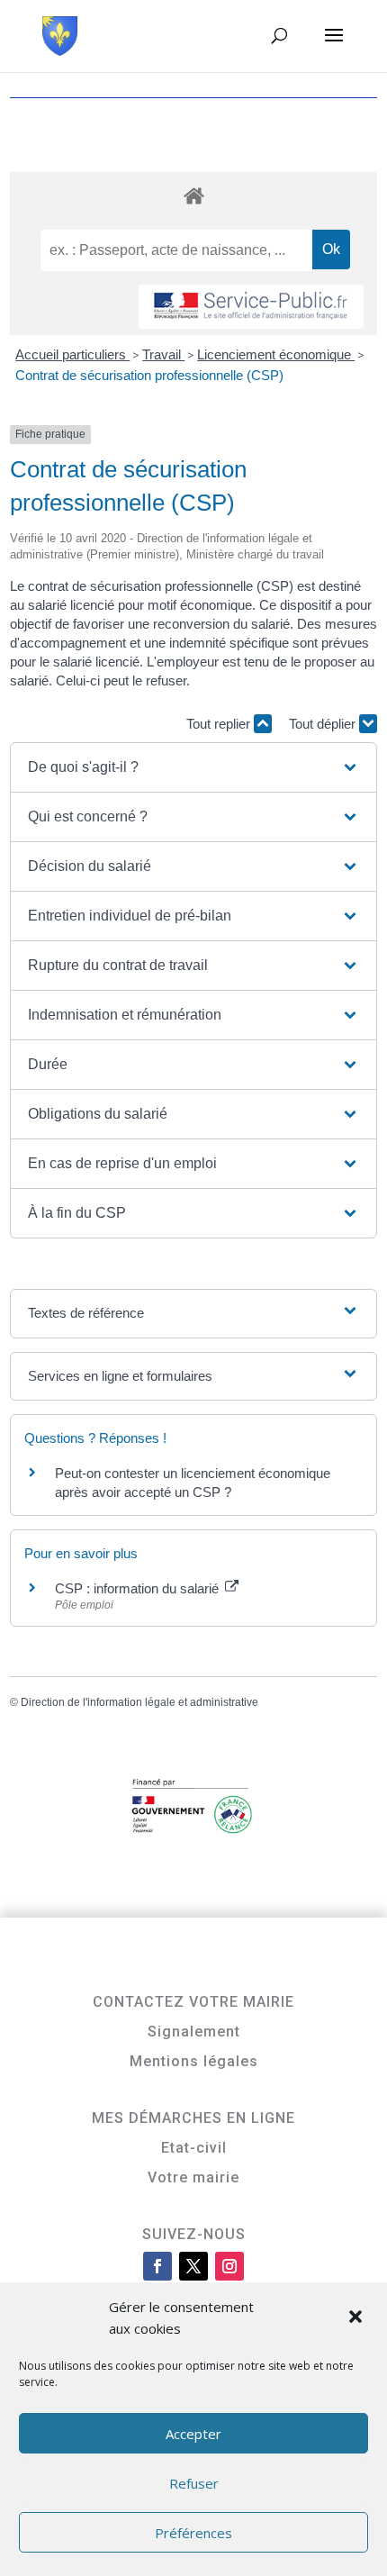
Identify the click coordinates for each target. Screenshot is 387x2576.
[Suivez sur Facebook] (157, 2266)
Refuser (194, 2483)
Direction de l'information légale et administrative (139, 1702)
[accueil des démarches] (194, 195)
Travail (163, 354)
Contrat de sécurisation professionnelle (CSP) (149, 375)
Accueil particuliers (72, 354)
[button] (357, 2318)
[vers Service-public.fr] (251, 307)
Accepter (193, 2434)
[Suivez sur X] (193, 2266)
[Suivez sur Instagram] (229, 2266)
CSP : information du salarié (139, 1588)
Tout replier (220, 724)
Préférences (193, 2533)
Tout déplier (324, 724)
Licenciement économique (276, 354)
